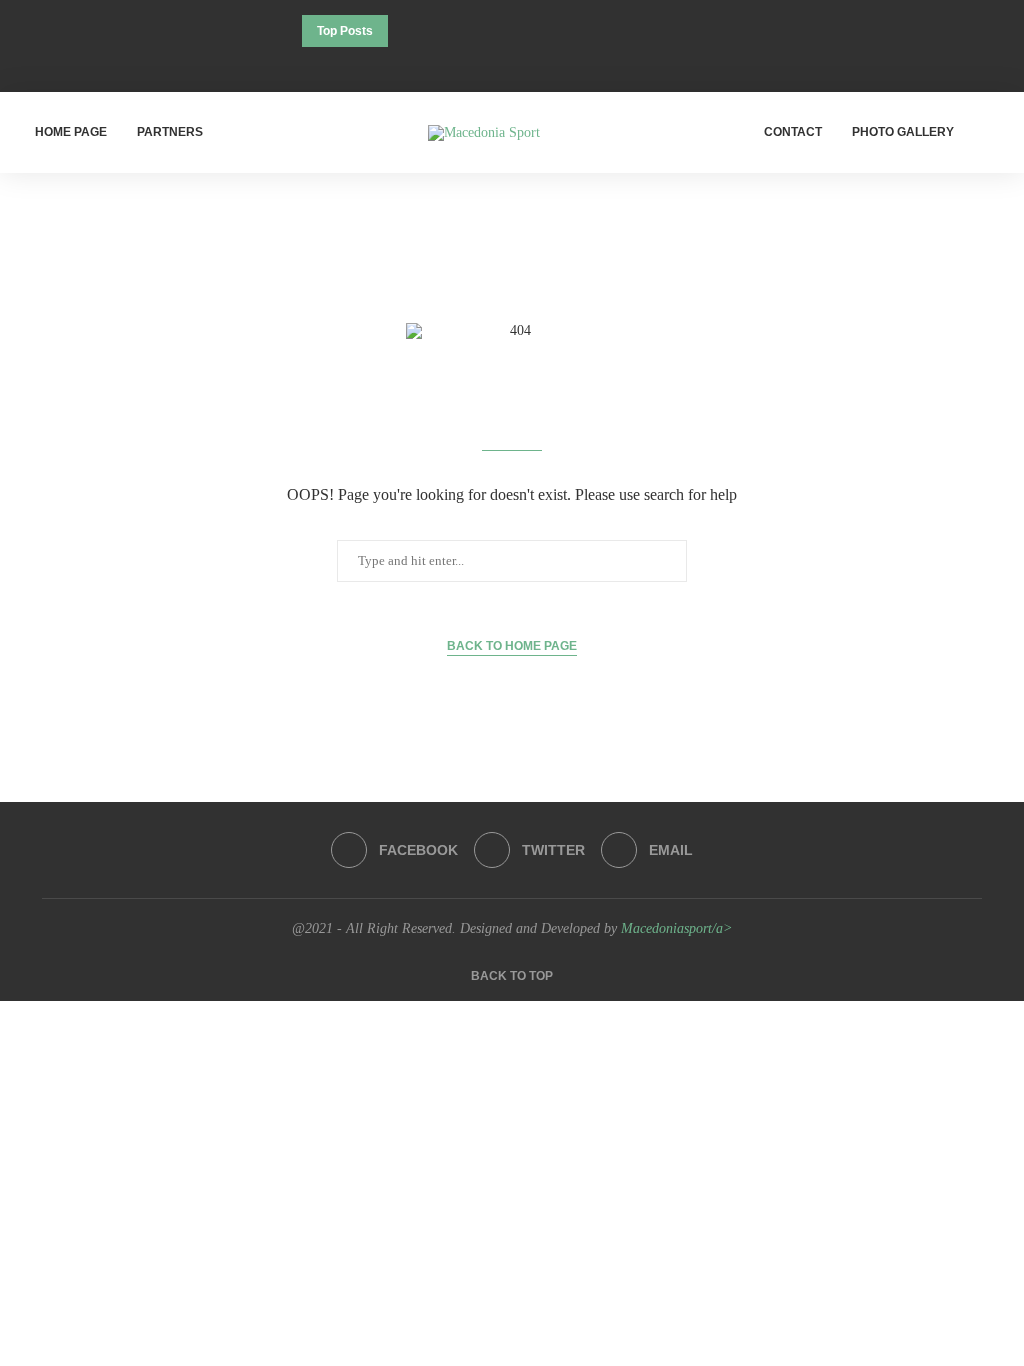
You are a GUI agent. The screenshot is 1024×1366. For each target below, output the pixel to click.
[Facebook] (485, 65)
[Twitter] (512, 65)
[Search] (994, 133)
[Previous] (407, 31)
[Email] (539, 65)
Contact (793, 132)
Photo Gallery (903, 132)
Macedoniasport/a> (676, 928)
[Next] (433, 31)
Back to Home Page (512, 646)
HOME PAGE (71, 132)
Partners (170, 132)
